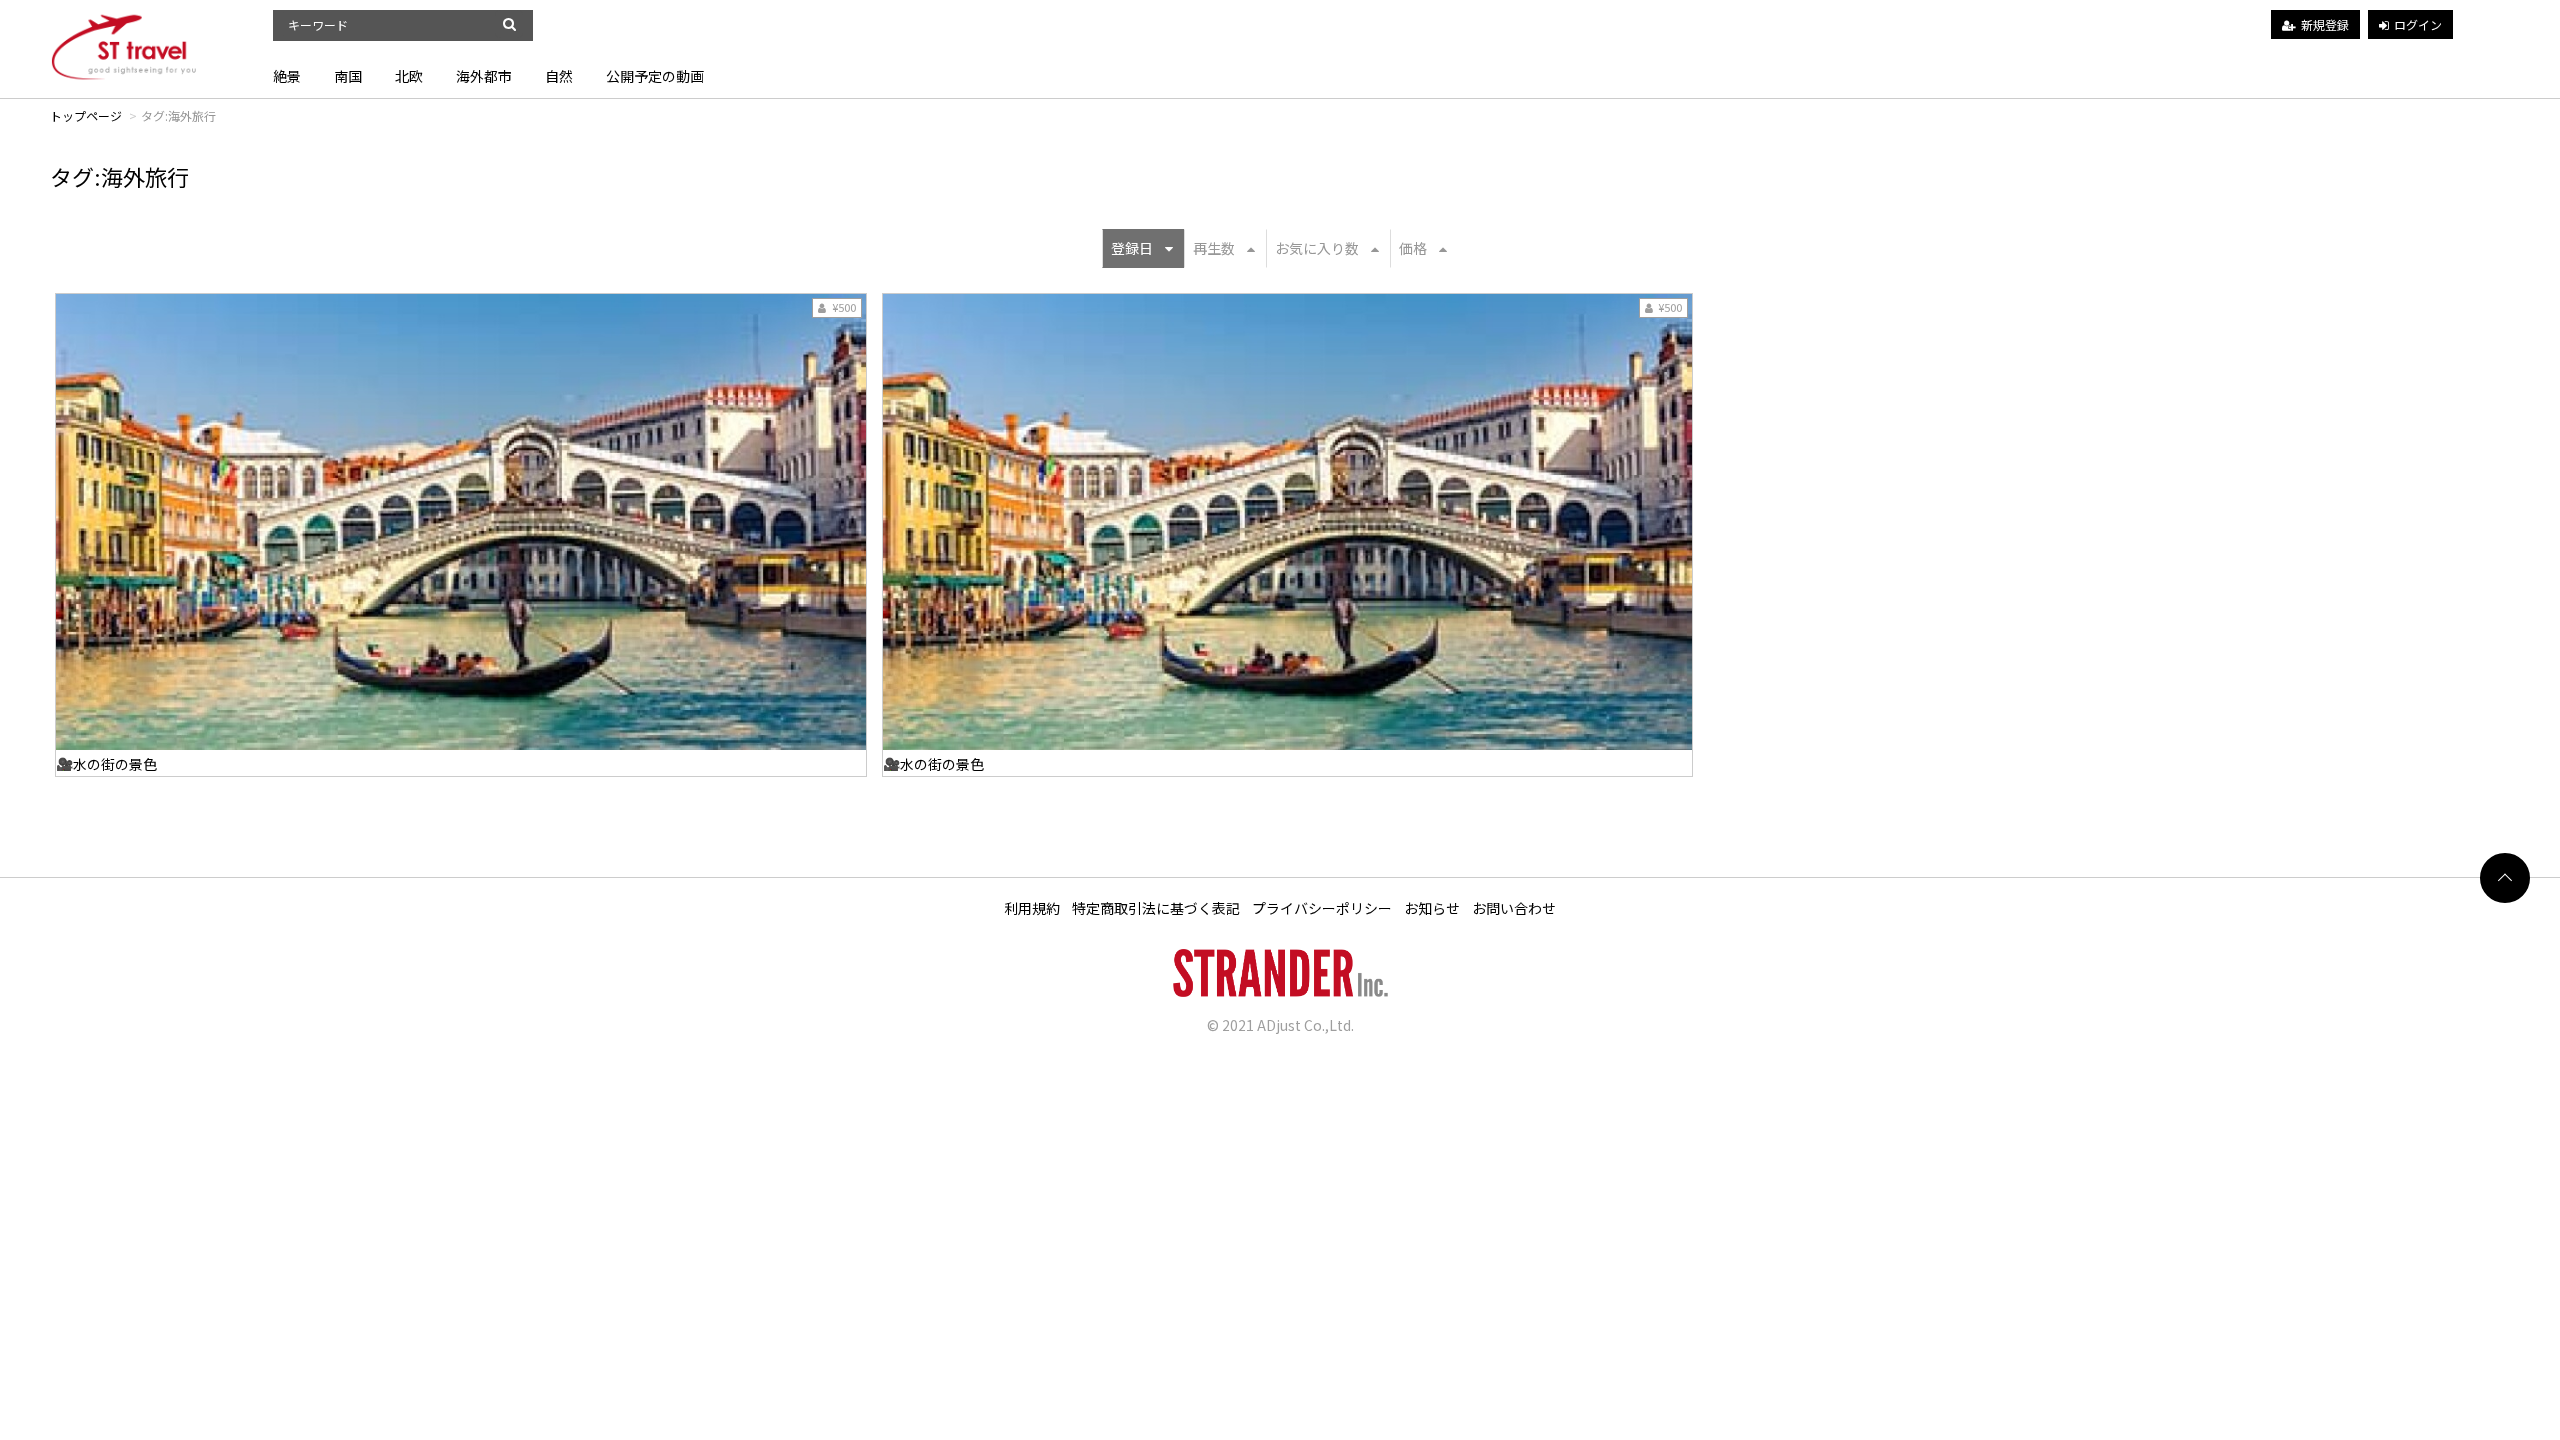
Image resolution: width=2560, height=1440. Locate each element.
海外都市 (484, 76)
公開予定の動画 (655, 76)
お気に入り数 (1317, 248)
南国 (348, 76)
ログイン (2418, 24)
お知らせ (1432, 908)
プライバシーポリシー (1322, 908)
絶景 (287, 76)
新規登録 (2325, 24)
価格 (1413, 248)
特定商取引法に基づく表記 (1156, 908)
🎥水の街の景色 (106, 764)
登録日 (1132, 248)
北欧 (409, 76)
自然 (559, 76)
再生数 (1214, 248)
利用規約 (1032, 908)
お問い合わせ (1514, 908)
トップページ (86, 115)
